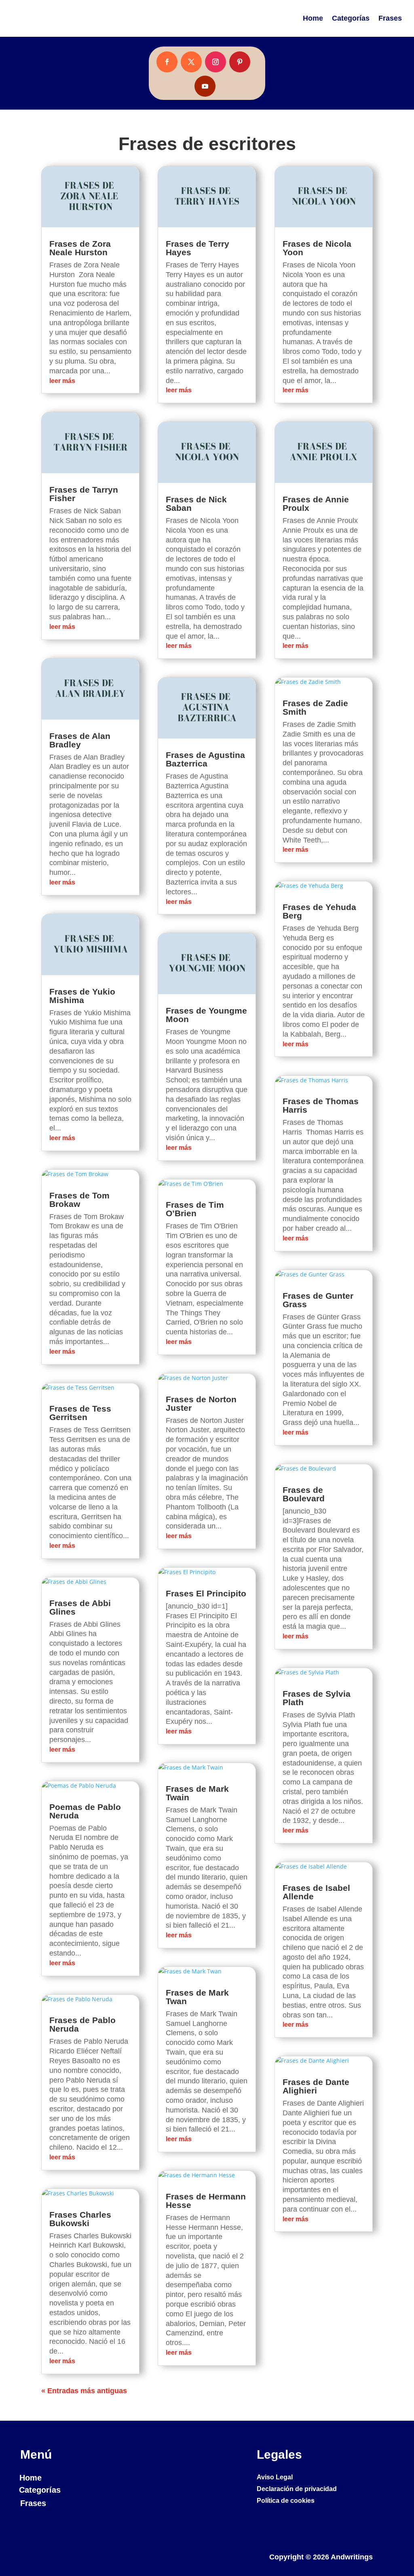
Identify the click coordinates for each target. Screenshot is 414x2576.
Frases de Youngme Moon (206, 1015)
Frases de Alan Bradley (80, 740)
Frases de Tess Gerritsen (80, 1413)
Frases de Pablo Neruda (82, 2024)
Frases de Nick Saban (196, 504)
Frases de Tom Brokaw (79, 1200)
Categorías (351, 18)
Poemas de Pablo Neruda (85, 1811)
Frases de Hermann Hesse (206, 2201)
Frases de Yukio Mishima (82, 996)
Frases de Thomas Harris (321, 1105)
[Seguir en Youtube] (205, 86)
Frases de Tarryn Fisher (84, 494)
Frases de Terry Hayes (197, 248)
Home (313, 18)
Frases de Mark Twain (197, 1793)
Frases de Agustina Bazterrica (205, 759)
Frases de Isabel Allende (316, 1892)
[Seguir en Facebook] (167, 62)
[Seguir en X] (191, 62)
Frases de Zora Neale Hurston (80, 248)
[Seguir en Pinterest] (240, 62)
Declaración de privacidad (297, 2489)
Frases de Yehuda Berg (319, 911)
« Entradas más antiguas (84, 2391)
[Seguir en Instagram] (215, 62)
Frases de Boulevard (304, 1494)
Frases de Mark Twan (197, 1997)
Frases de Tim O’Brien (195, 1209)
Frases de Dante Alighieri (316, 2086)
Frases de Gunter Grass (318, 1300)
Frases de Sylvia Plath (317, 1698)
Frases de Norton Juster (201, 1403)
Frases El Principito (206, 1593)
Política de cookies (286, 2501)
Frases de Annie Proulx (316, 504)
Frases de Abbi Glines (80, 1607)
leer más (62, 381)
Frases (390, 18)
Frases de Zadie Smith (315, 707)
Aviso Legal (275, 2477)
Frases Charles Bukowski (80, 2219)
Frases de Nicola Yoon (317, 248)
